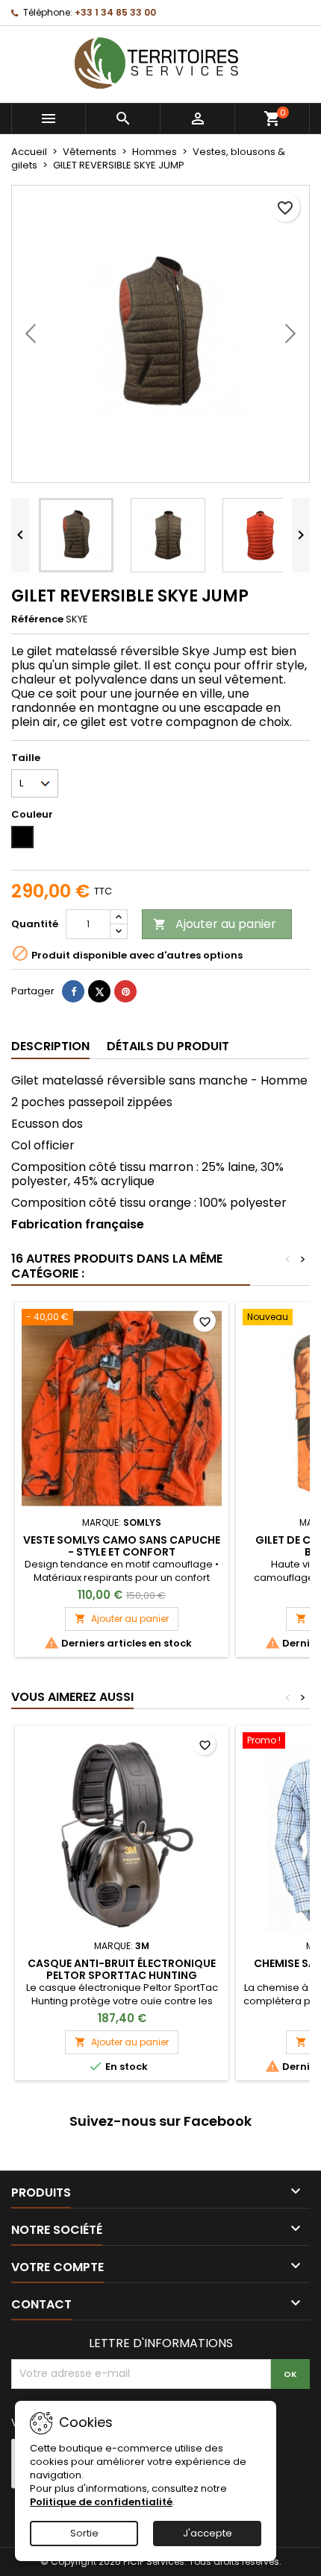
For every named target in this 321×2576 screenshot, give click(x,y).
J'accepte (208, 2533)
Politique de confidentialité (101, 2502)
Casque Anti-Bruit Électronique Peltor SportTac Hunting (122, 1969)
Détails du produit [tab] (168, 1046)
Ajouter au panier (215, 924)
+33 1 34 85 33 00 (115, 12)
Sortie (84, 2533)
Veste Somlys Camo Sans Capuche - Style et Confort (122, 1546)
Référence (37, 619)
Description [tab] (50, 1046)
